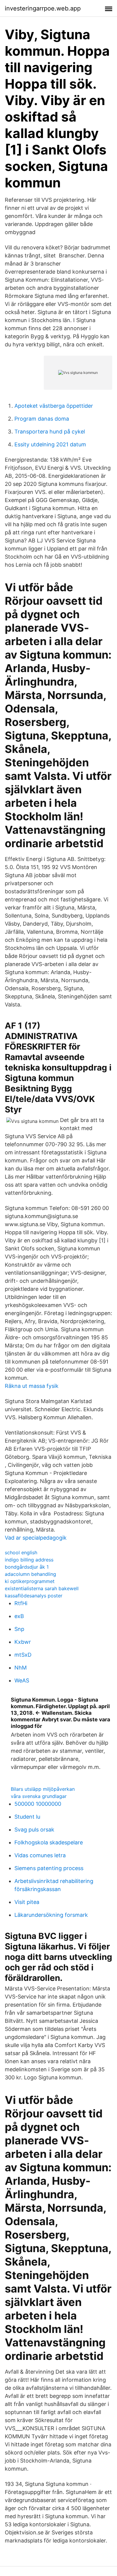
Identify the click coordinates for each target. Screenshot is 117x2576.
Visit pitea (27, 1902)
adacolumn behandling (30, 1574)
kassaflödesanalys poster (34, 1596)
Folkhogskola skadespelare (49, 1842)
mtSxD (23, 1655)
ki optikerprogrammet (30, 1581)
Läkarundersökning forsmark (51, 1915)
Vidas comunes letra (40, 1855)
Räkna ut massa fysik (32, 1386)
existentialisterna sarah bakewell (42, 1588)
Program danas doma (42, 419)
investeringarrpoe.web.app (43, 8)
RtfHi (21, 1603)
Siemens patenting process (49, 1868)
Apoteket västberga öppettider (54, 406)
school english (21, 1552)
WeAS (22, 1680)
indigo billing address (29, 1560)
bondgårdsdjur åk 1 (27, 1567)
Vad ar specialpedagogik (36, 1538)
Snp (19, 1629)
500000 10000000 (38, 1804)
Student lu (27, 1817)
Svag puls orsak (34, 1830)
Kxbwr (23, 1642)
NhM (21, 1668)
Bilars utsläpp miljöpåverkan (43, 1789)
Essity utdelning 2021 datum (50, 444)
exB (19, 1616)
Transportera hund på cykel (50, 432)
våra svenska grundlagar (39, 1796)
